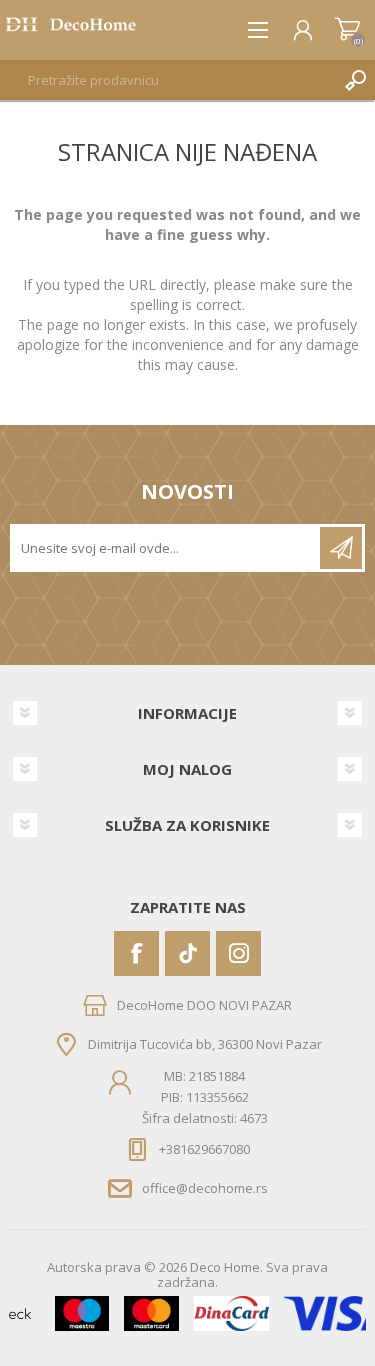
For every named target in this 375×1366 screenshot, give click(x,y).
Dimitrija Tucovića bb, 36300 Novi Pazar (205, 1043)
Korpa (347, 30)
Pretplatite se (341, 548)
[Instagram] (238, 953)
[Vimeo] (187, 953)
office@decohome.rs (205, 1188)
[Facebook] (136, 953)
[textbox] (167, 80)
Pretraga (355, 80)
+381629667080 (204, 1149)
